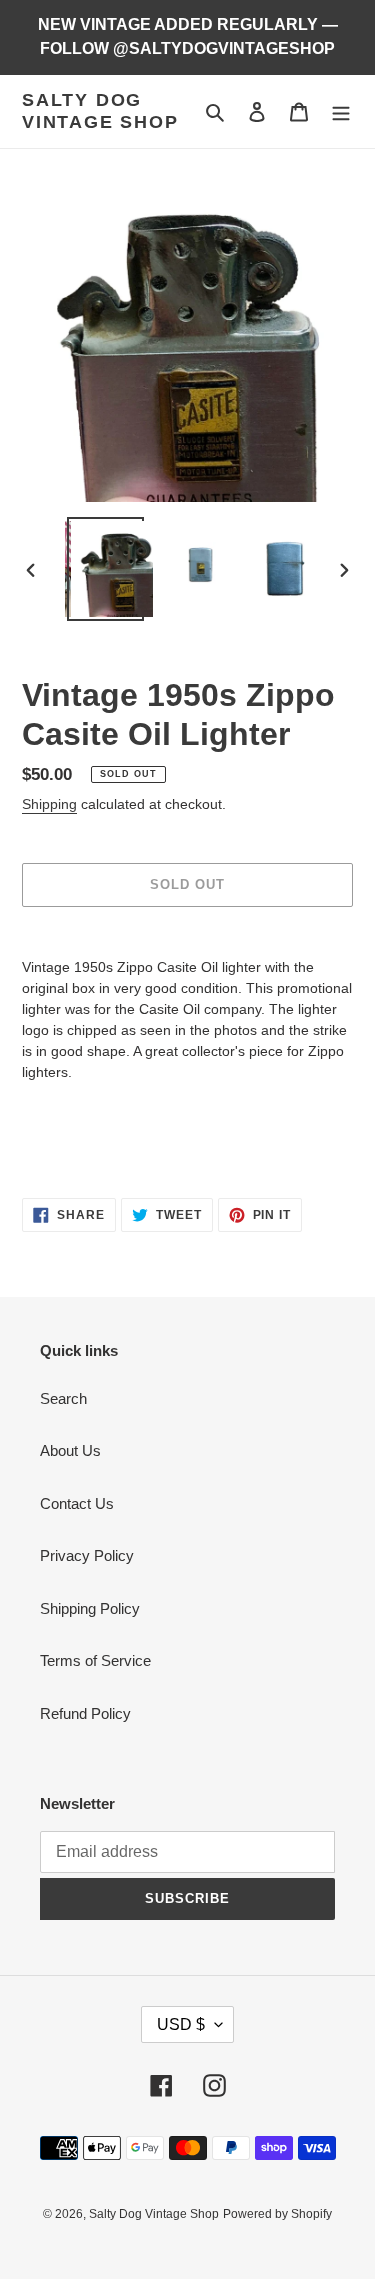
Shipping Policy (90, 1608)
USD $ (181, 2024)
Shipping (49, 804)
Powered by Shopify (277, 2214)
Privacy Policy (87, 1555)
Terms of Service (95, 1660)
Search (63, 1398)
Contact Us (77, 1503)
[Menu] (341, 111)
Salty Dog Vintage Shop (100, 111)
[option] (106, 569)
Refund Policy (85, 1713)
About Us (70, 1450)
